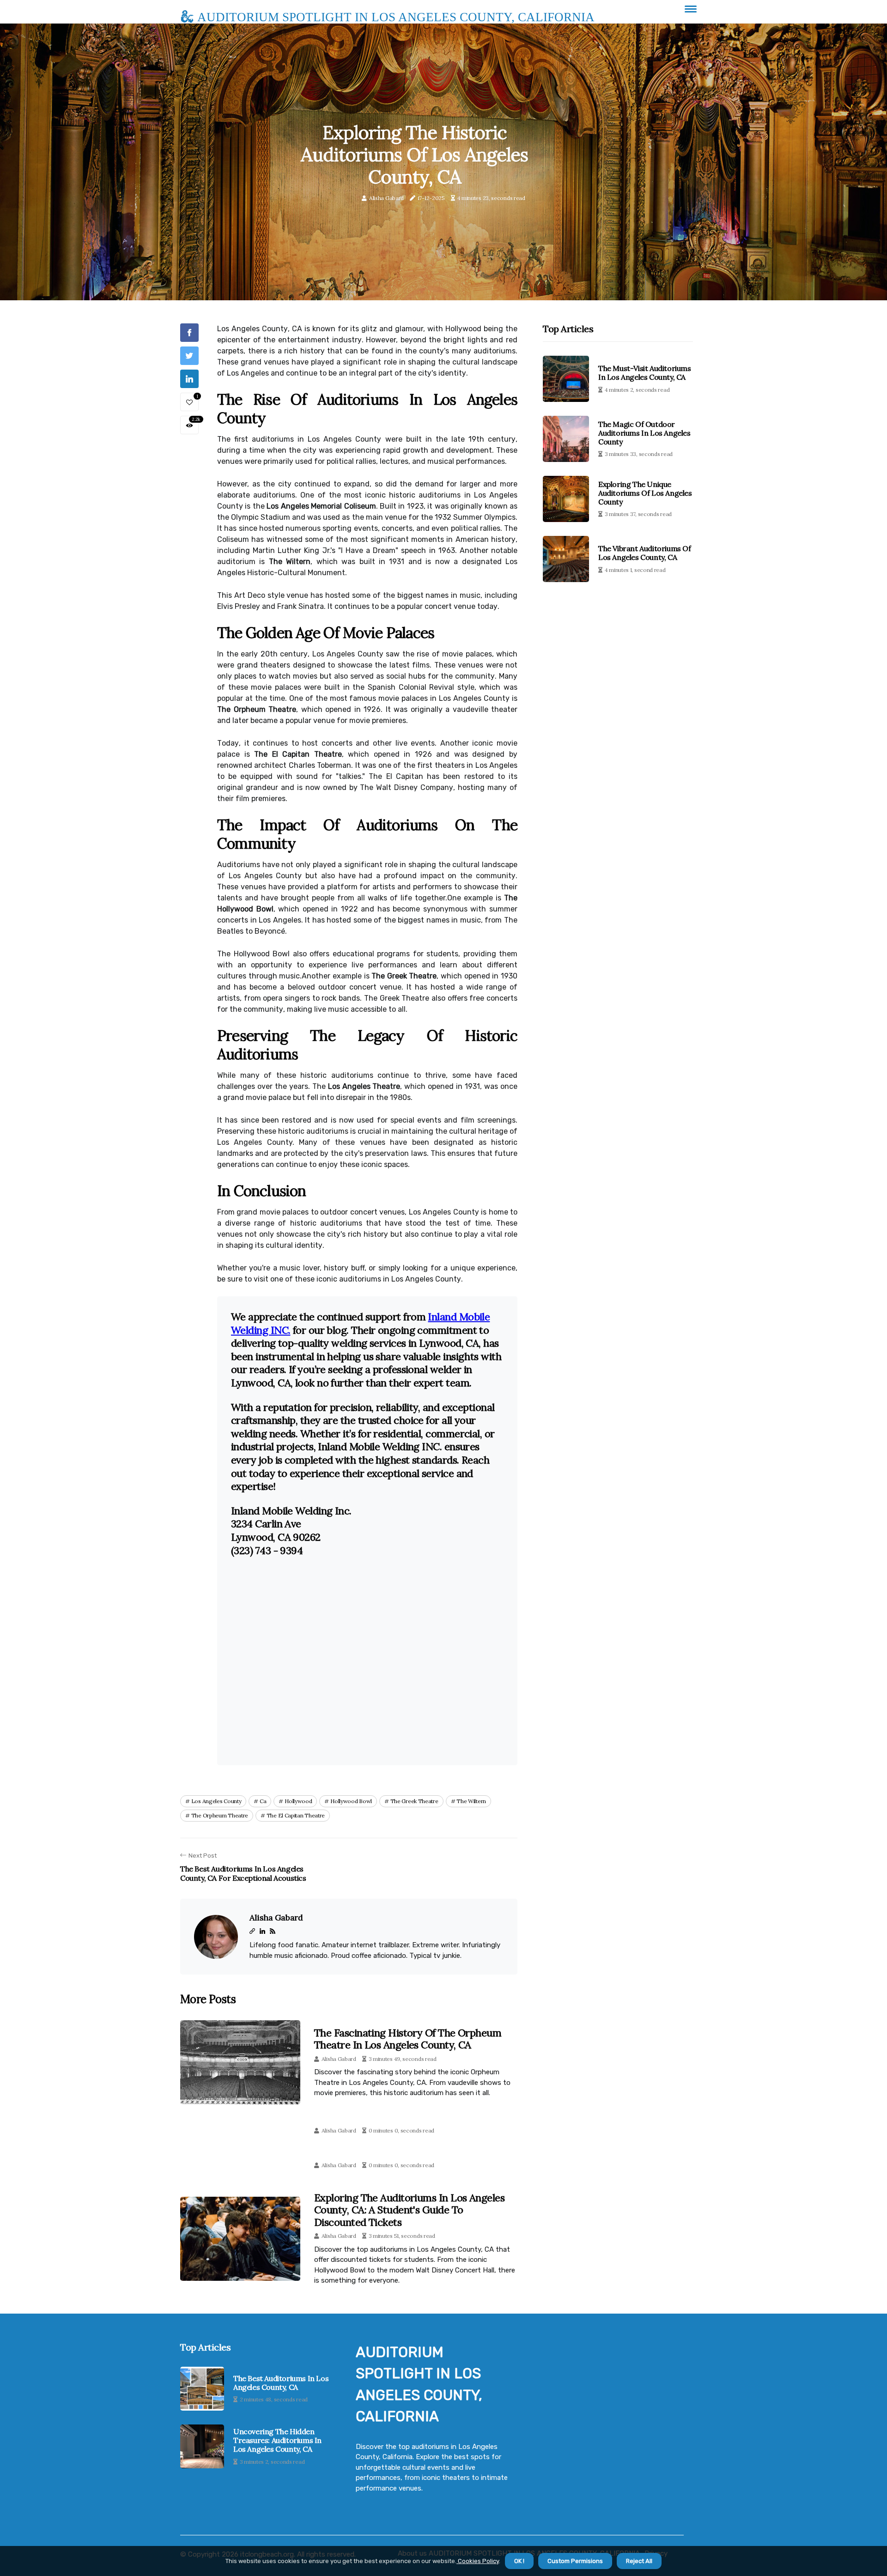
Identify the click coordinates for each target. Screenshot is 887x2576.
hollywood (298, 1801)
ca (263, 1801)
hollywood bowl (351, 1801)
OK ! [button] (519, 2561)
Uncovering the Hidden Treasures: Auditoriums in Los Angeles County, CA (277, 2440)
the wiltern (471, 1801)
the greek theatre (414, 1801)
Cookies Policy (478, 2561)
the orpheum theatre (220, 1815)
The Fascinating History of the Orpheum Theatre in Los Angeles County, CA (408, 2039)
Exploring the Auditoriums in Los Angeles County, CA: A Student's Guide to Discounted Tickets (409, 2210)
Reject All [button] (639, 2561)
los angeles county (216, 1801)
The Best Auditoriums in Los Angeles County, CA (281, 2383)
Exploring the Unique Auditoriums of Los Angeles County (645, 493)
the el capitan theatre (296, 1815)
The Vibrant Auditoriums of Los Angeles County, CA (645, 553)
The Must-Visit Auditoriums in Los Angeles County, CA (645, 373)
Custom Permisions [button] (575, 2561)
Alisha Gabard (386, 198)
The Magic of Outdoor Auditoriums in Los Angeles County (644, 433)
